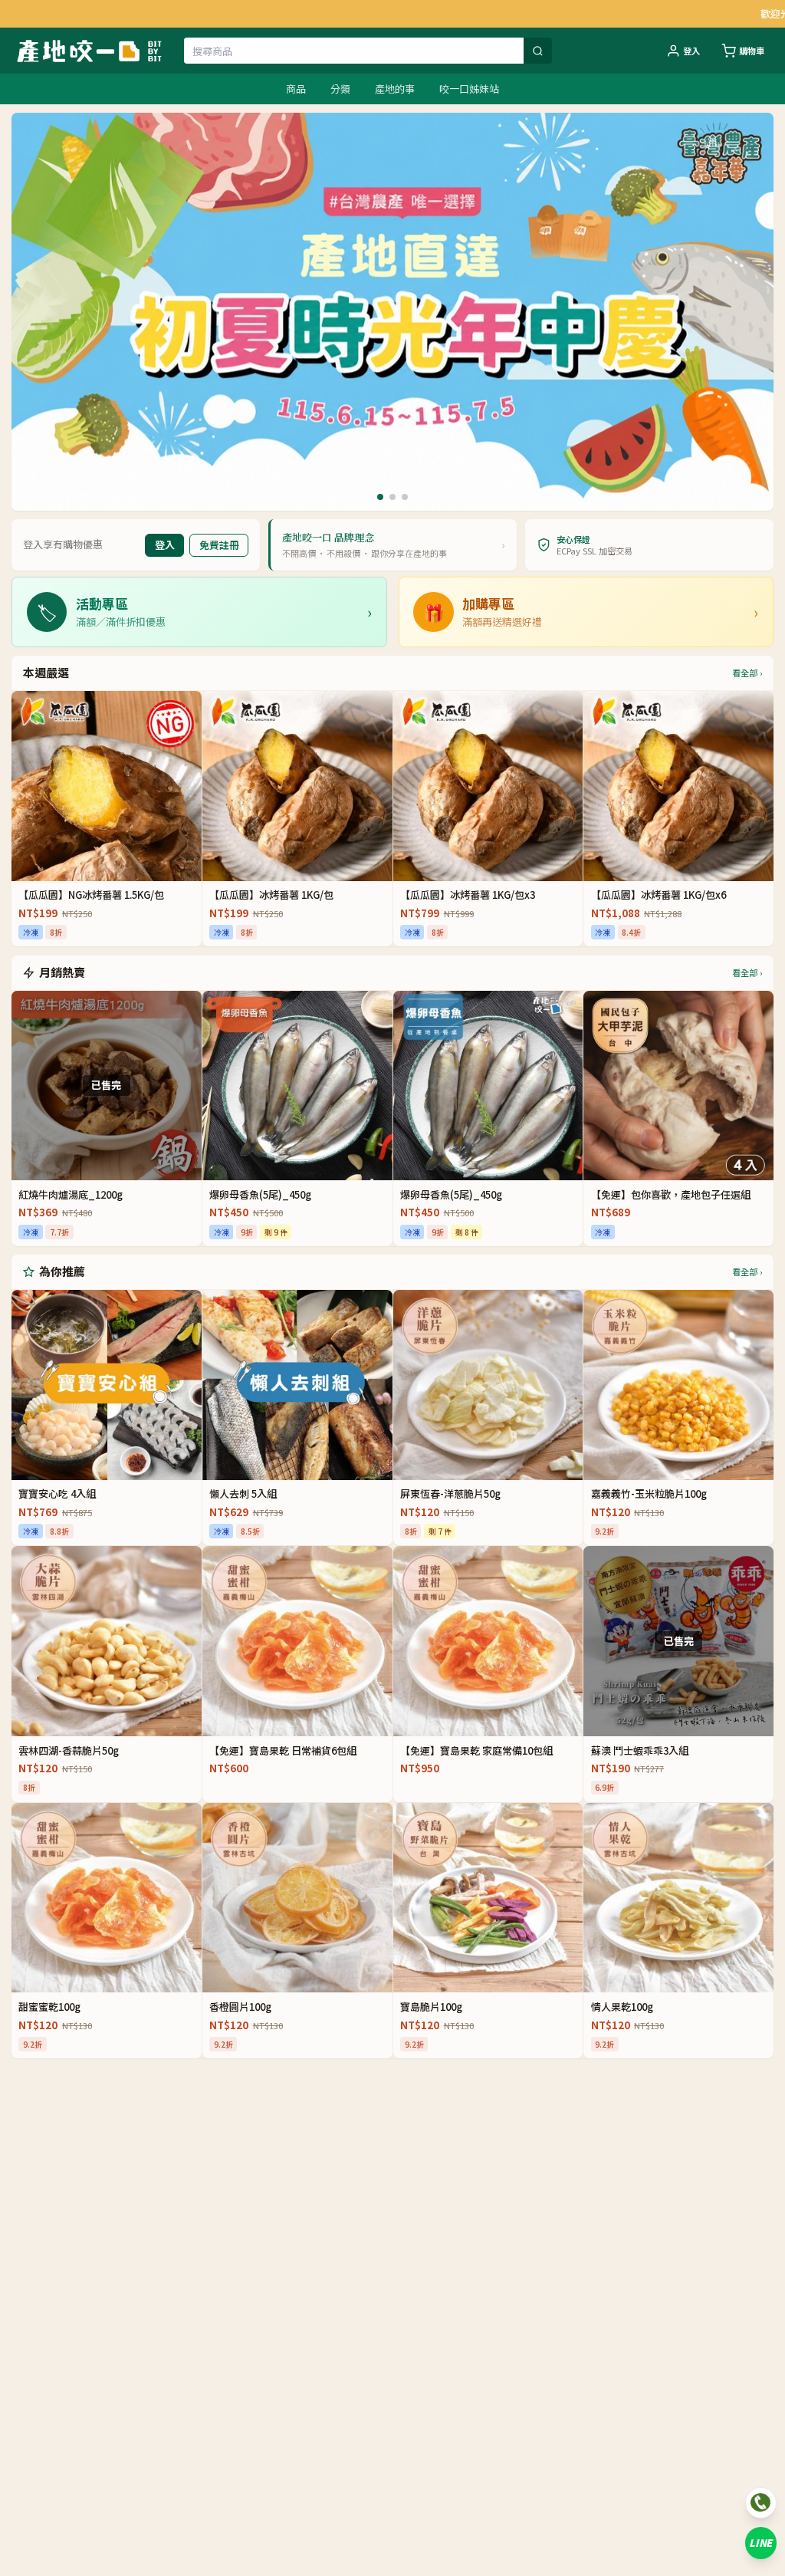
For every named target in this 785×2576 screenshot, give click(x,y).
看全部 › (747, 673)
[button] (380, 497)
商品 (296, 89)
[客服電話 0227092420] (761, 2503)
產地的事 (395, 89)
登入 (691, 51)
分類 (340, 89)
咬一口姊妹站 (469, 89)
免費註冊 (219, 545)
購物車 (752, 51)
